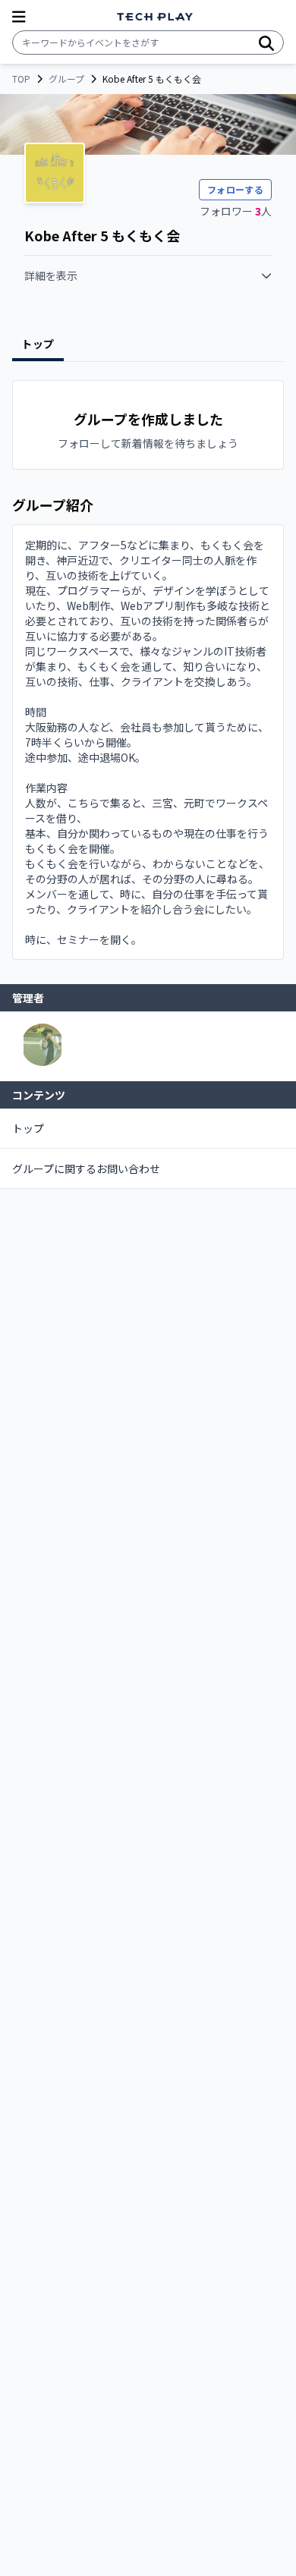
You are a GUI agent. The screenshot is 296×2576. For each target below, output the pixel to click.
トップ (28, 1128)
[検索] (266, 42)
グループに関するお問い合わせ (86, 1168)
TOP (21, 79)
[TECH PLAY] (155, 17)
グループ (66, 79)
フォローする (235, 189)
